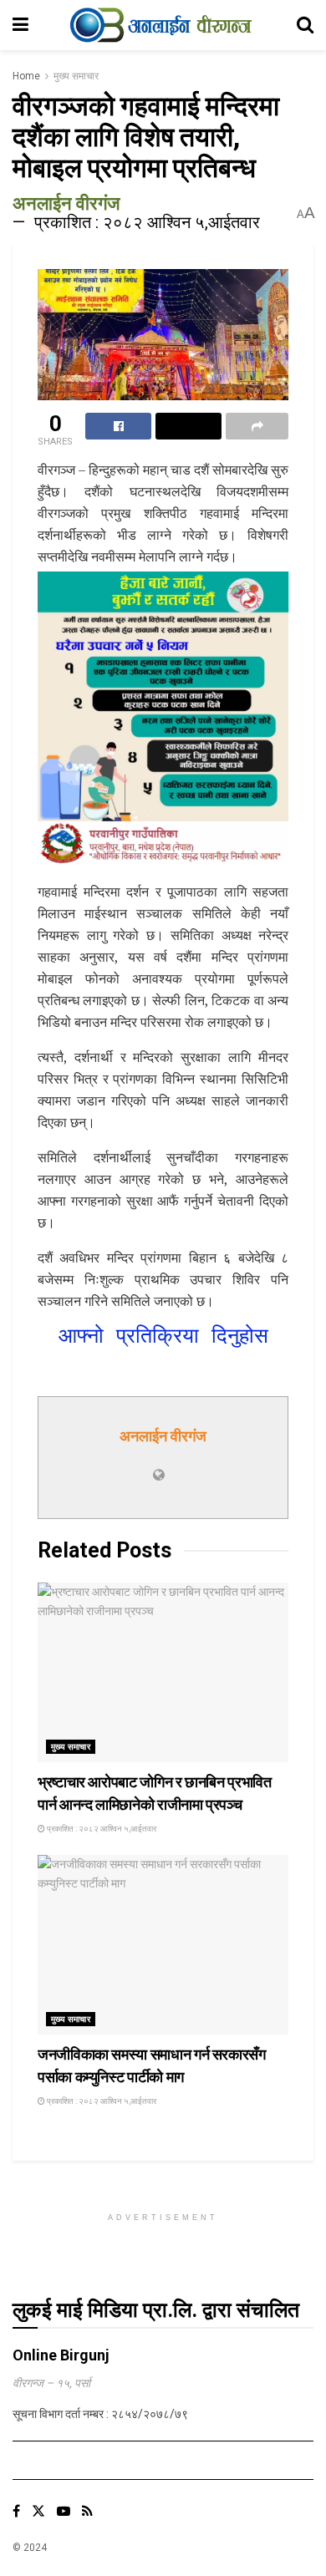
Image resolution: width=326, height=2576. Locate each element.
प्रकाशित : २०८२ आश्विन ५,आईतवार (147, 222)
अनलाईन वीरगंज (66, 203)
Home (26, 76)
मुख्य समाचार (76, 76)
